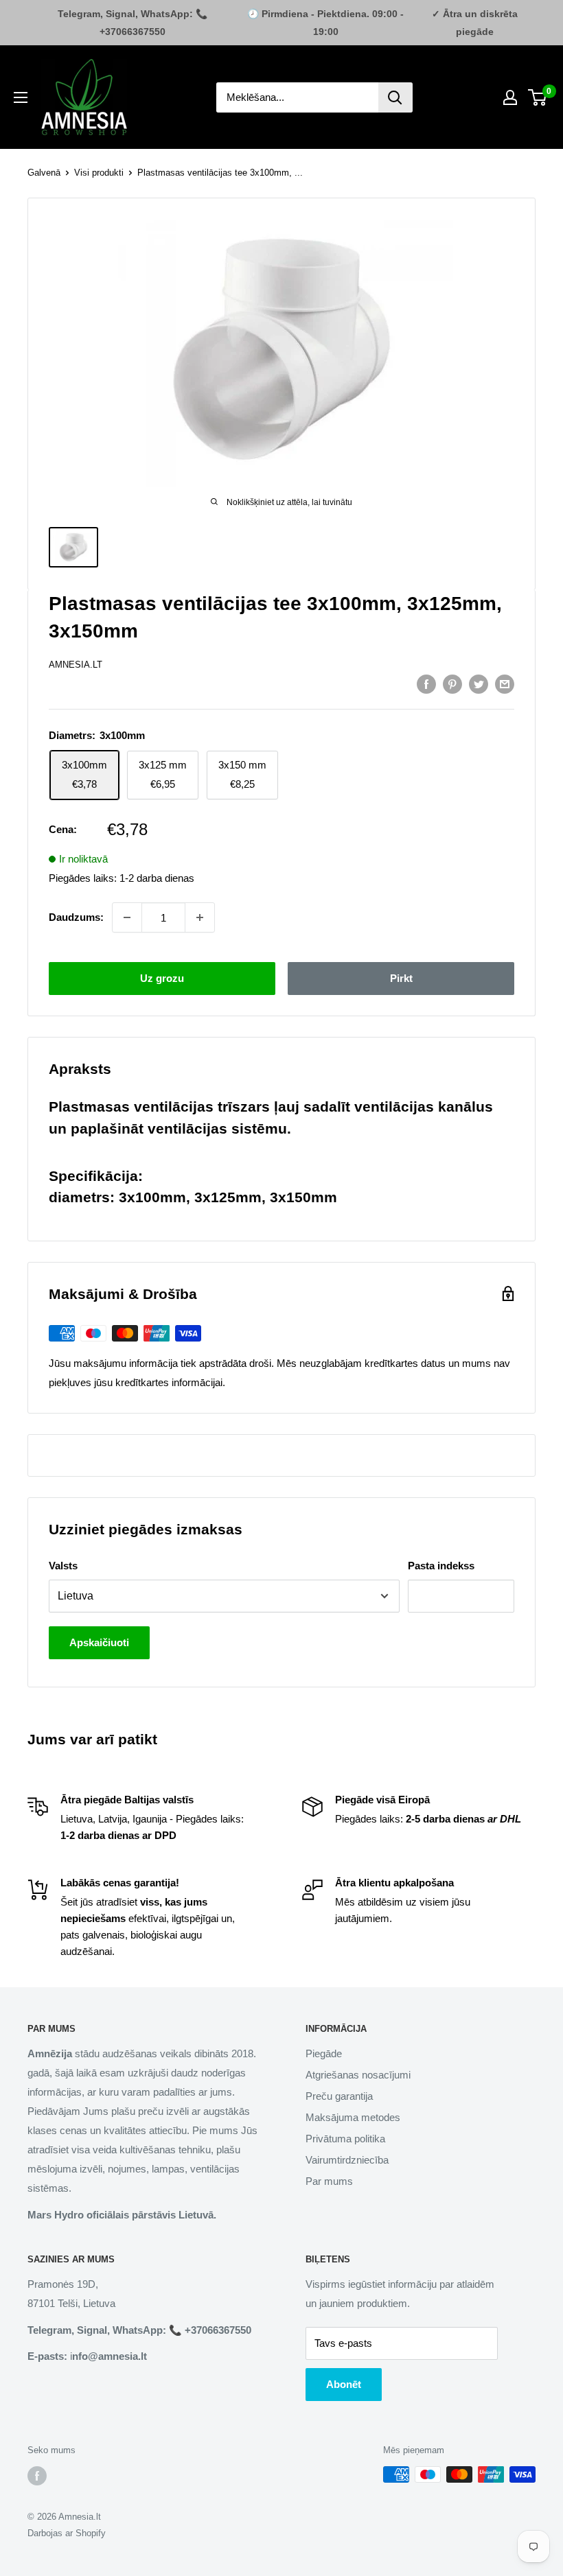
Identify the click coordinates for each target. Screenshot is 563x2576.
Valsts (63, 1566)
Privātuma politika (345, 2139)
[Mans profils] (510, 97)
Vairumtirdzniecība (347, 2160)
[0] (538, 97)
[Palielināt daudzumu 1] (200, 917)
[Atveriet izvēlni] (21, 97)
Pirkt (401, 978)
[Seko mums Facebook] (37, 2476)
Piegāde (324, 2053)
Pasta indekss (441, 1566)
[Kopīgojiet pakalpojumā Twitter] (479, 684)
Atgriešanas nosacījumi (358, 2075)
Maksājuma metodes (353, 2117)
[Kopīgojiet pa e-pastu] (505, 684)
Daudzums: (76, 917)
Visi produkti (99, 173)
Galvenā (44, 173)
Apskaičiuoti (99, 1642)
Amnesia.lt (76, 665)
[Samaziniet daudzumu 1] (127, 917)
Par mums (329, 2181)
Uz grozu (162, 978)
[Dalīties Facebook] (426, 684)
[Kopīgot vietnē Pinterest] (452, 684)
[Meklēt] (395, 97)
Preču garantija (339, 2096)
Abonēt (344, 2384)
